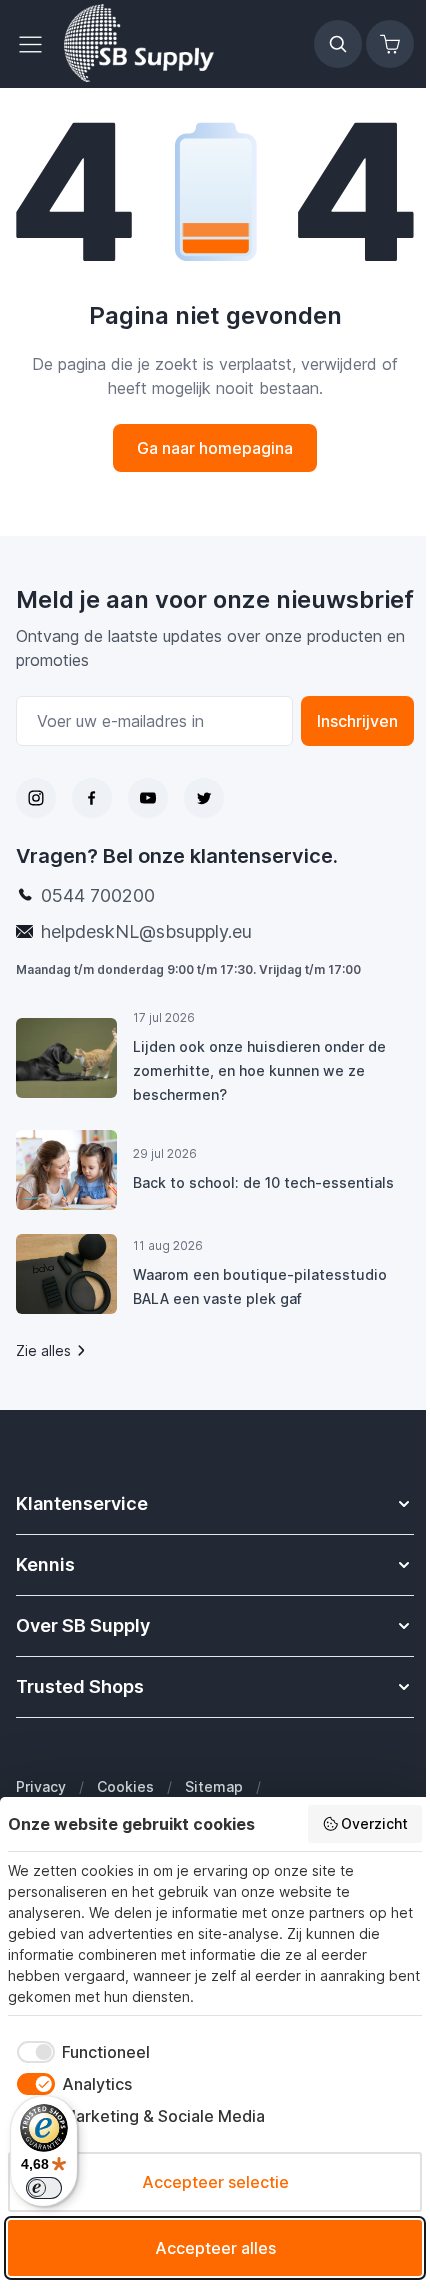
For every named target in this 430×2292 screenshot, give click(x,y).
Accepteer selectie (215, 2182)
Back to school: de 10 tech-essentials (263, 1182)
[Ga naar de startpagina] (139, 44)
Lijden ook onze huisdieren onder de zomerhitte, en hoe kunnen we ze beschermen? (259, 1070)
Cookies (125, 1786)
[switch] (44, 2188)
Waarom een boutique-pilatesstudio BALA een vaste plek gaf (260, 1286)
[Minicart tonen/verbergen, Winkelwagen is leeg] (390, 44)
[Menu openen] (36, 44)
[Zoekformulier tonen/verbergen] (338, 44)
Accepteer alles (215, 2248)
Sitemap (214, 1786)
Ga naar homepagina (215, 448)
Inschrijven (357, 721)
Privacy (41, 1786)
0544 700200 (98, 895)
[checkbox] (79, 2052)
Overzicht (374, 1823)
